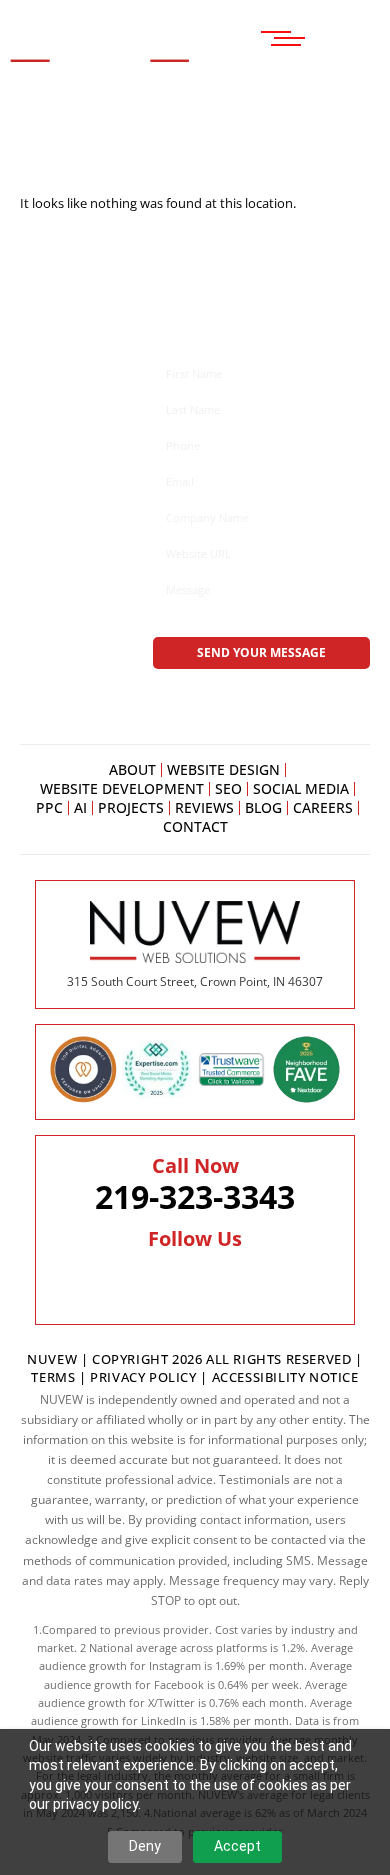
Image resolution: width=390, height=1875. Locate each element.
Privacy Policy (143, 1377)
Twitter (150, 1279)
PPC (49, 808)
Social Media (301, 789)
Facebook (110, 1279)
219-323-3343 (195, 1197)
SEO (228, 789)
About (132, 770)
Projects (131, 808)
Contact (195, 827)
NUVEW (52, 1359)
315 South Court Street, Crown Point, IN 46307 (195, 981)
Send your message (261, 652)
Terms (55, 1377)
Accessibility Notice (285, 1377)
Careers (323, 808)
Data (307, 1720)
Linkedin (230, 1279)
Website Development (122, 789)
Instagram (275, 1279)
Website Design (223, 770)
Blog (263, 808)
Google (190, 1279)
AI (80, 808)
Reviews (204, 808)
